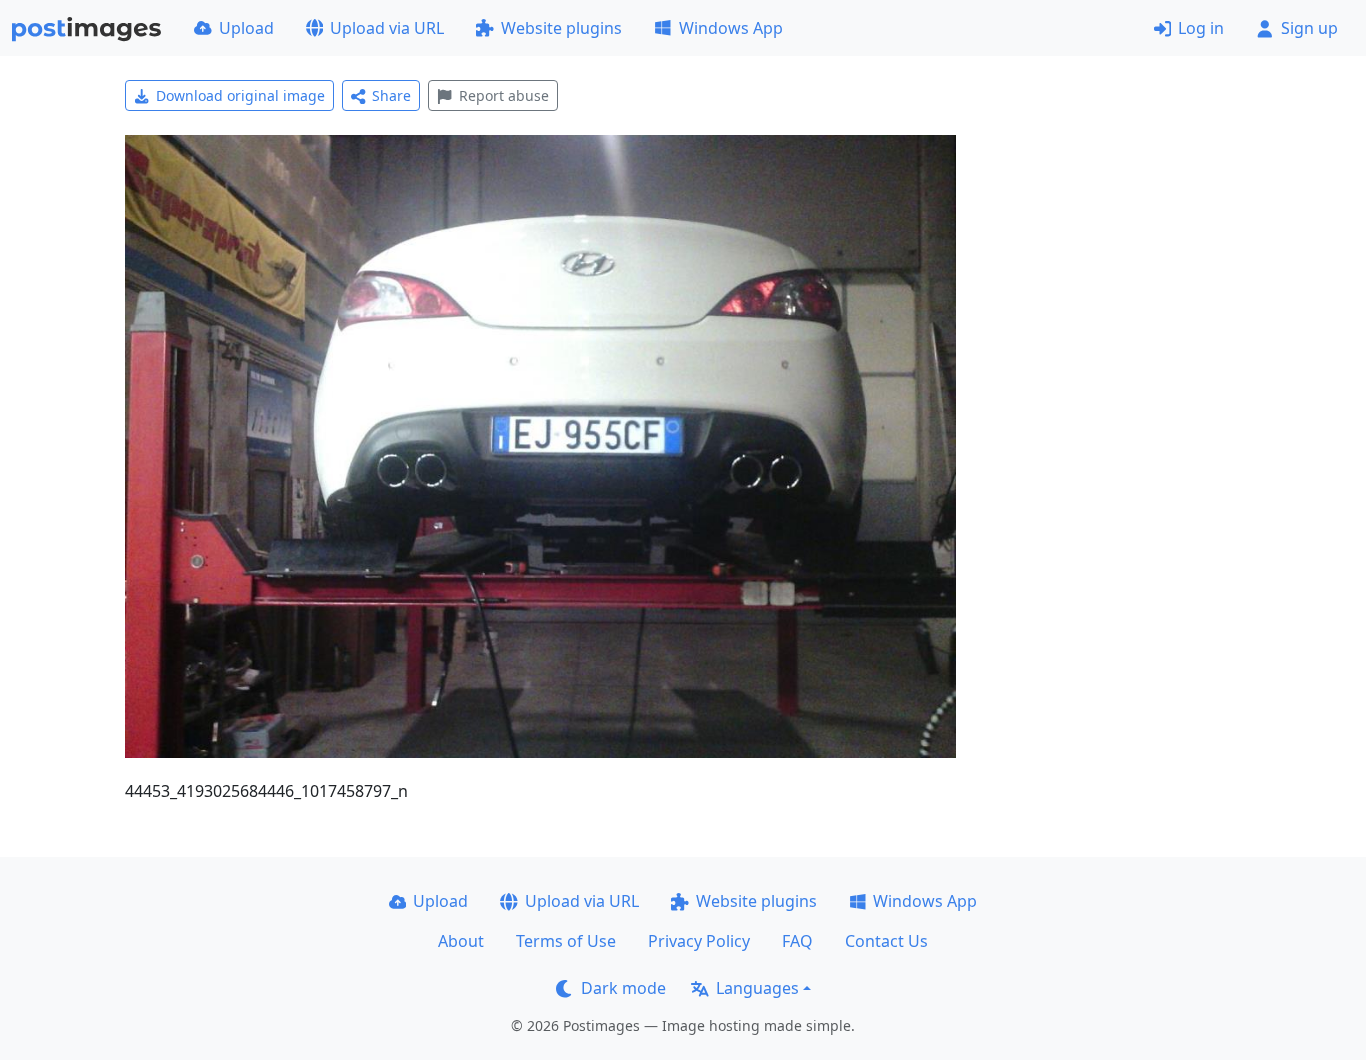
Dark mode (623, 988)
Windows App (731, 28)
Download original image (240, 95)
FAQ (797, 941)
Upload (246, 28)
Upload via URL (387, 28)
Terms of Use (566, 941)
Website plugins (561, 28)
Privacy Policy (699, 941)
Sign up (1309, 28)
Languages (757, 988)
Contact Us (886, 941)
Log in (1201, 28)
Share (391, 95)
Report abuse (504, 95)
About (461, 941)
